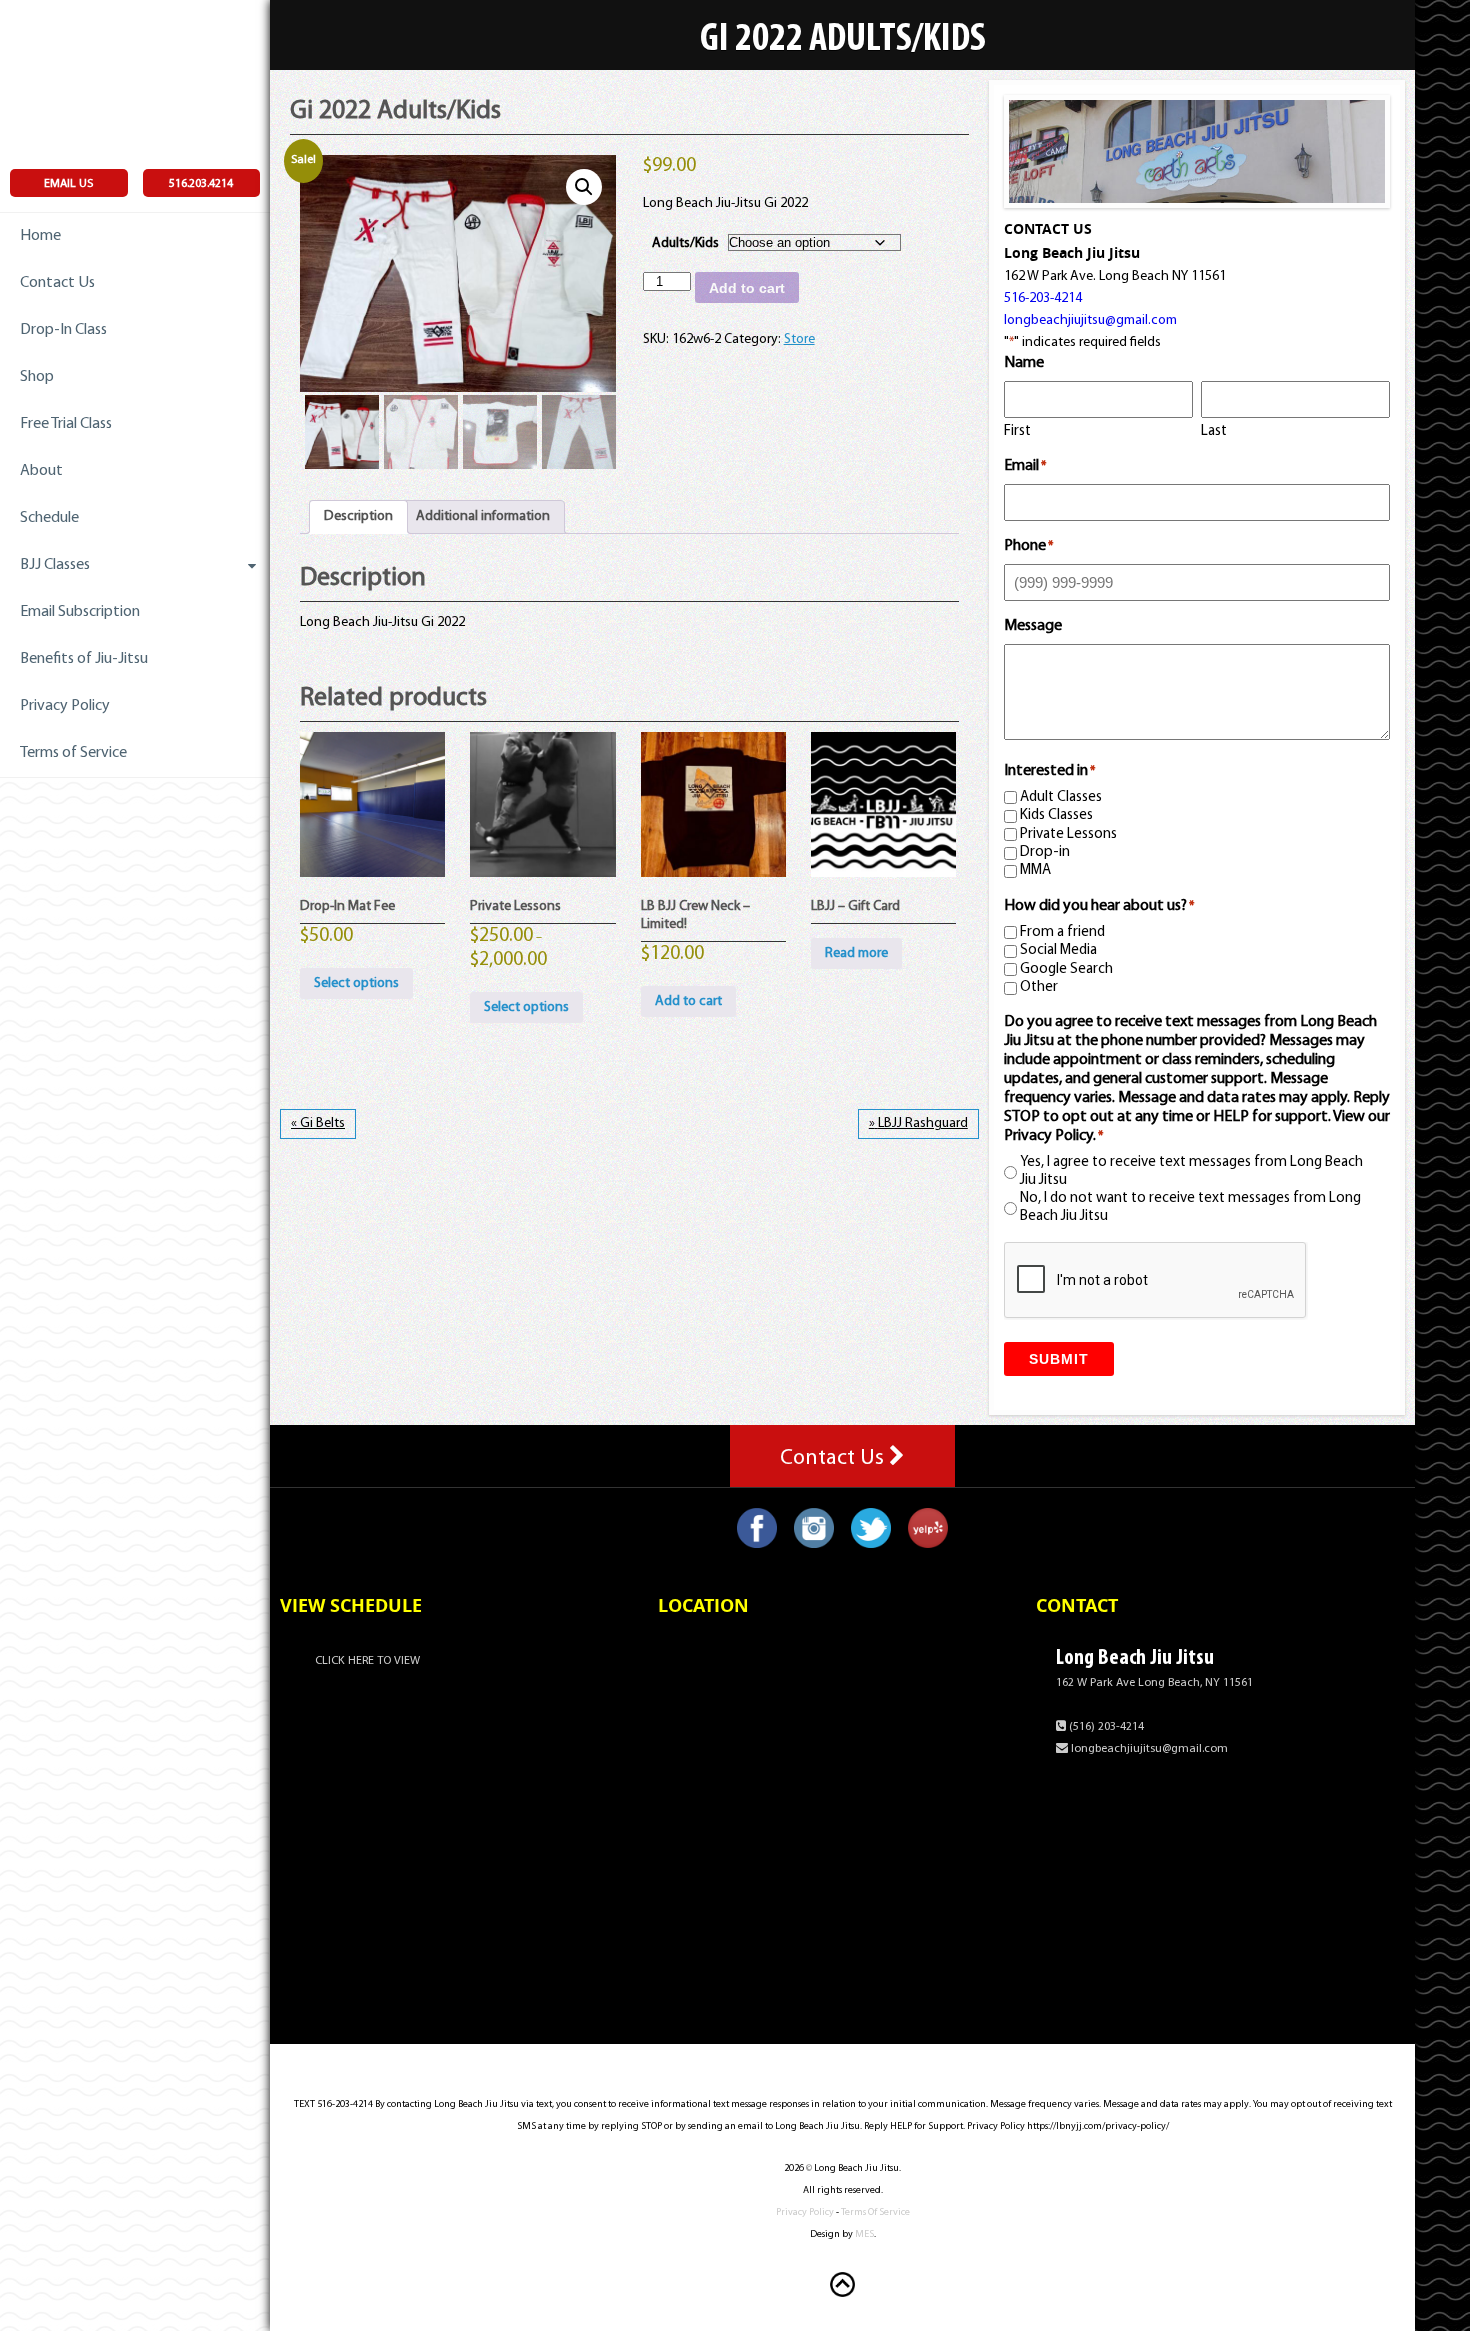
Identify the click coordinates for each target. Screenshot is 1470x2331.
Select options (356, 983)
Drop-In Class (63, 330)
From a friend (1062, 932)
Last (1214, 431)
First (1017, 431)
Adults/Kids (685, 243)
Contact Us (57, 283)
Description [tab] (358, 516)
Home (40, 236)
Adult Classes (1061, 797)
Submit (1059, 1359)
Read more (856, 953)
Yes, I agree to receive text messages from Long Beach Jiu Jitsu (1191, 1171)
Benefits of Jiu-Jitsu (84, 659)
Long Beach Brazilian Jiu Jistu (135, 79)
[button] (584, 187)
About (41, 471)
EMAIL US (68, 184)
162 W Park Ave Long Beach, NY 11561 (1154, 1683)
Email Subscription (80, 612)
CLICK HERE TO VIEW (367, 1661)
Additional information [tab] (483, 516)
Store (799, 339)
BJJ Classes (55, 565)
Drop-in (1045, 852)
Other (1039, 987)
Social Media (1058, 950)
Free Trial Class (66, 424)
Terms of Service (73, 753)
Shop (37, 377)
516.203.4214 (201, 184)
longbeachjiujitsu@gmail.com (1148, 1749)
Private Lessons (1068, 834)
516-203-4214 (1043, 298)
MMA (1035, 870)
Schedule (49, 518)
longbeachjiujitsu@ (1090, 320)
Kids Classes (1056, 815)
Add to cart (747, 288)
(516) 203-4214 (1105, 1727)
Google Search (1066, 969)
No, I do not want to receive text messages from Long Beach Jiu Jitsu (1190, 1207)
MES (864, 2234)
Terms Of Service (875, 2212)
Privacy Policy (65, 706)
